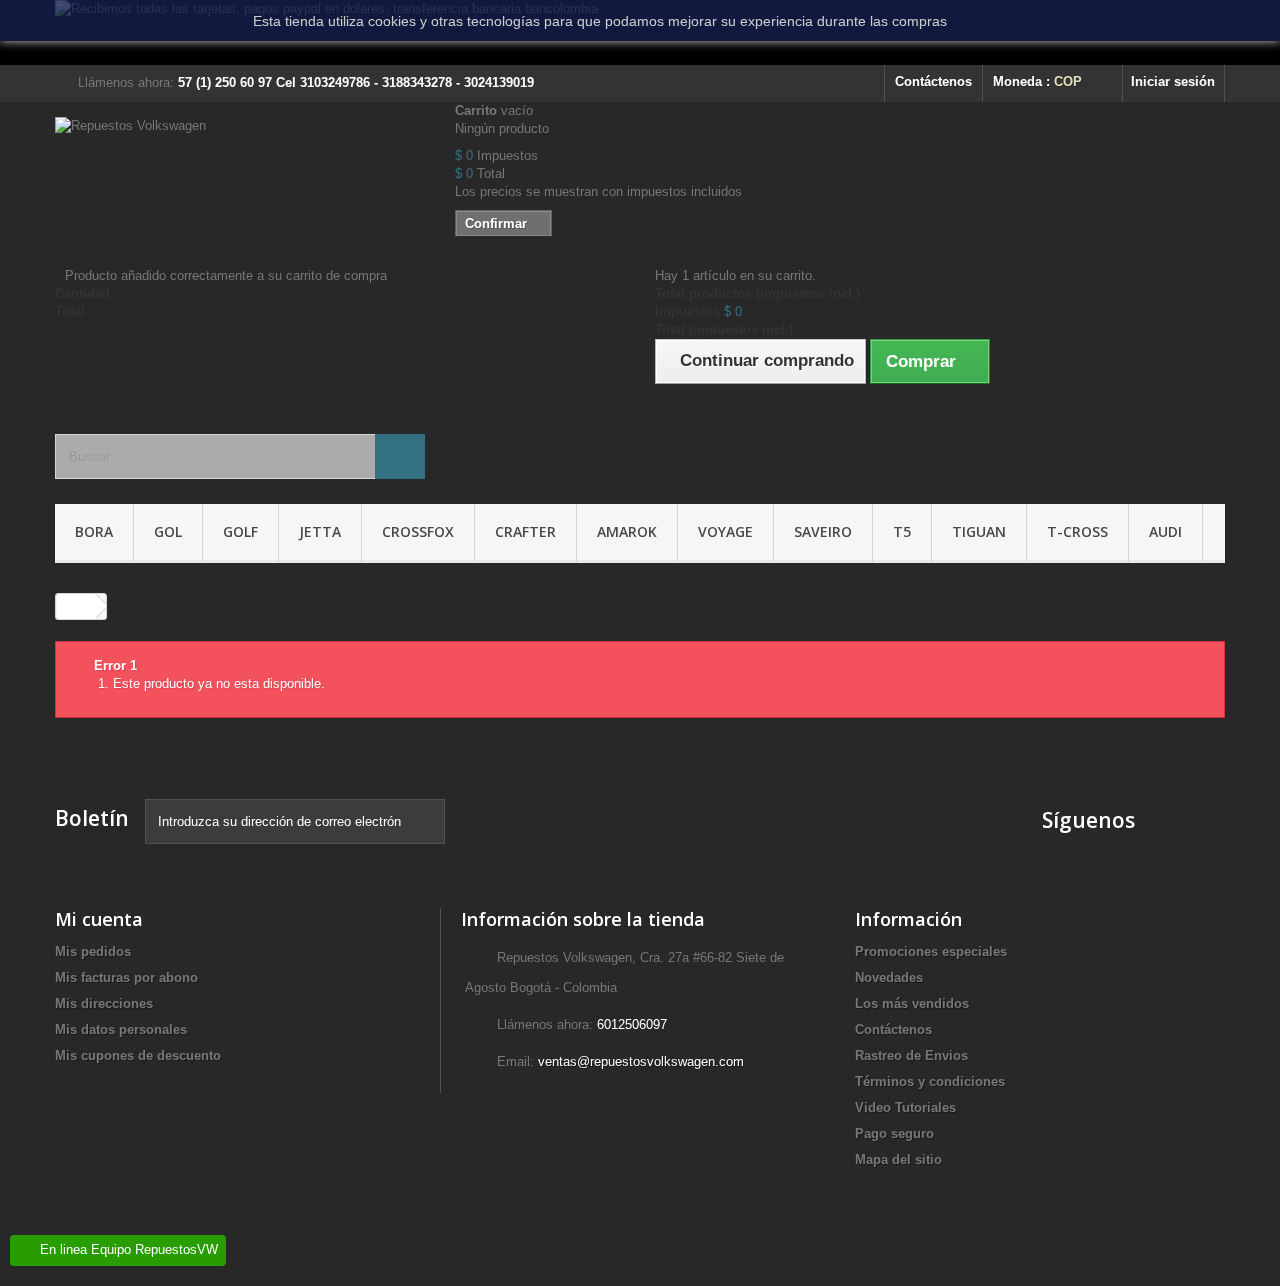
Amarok (627, 531)
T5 (902, 531)
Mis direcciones (104, 1003)
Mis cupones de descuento (138, 1055)
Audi (1165, 531)
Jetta (320, 531)
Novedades (889, 977)
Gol (168, 531)
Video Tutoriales (905, 1107)
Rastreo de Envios (911, 1055)
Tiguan (979, 531)
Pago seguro (894, 1133)
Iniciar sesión (1173, 81)
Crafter (525, 531)
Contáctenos (933, 81)
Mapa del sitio (898, 1159)
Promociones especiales (931, 951)
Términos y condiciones (930, 1081)
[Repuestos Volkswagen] (240, 173)
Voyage (725, 531)
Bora (94, 531)
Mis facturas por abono (126, 977)
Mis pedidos (93, 951)
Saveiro (823, 531)
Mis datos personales (121, 1029)
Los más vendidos (912, 1003)
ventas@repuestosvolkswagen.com (641, 1061)
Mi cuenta (99, 919)
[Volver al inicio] (76, 606)
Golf (240, 531)
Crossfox (418, 531)
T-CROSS (1077, 531)
